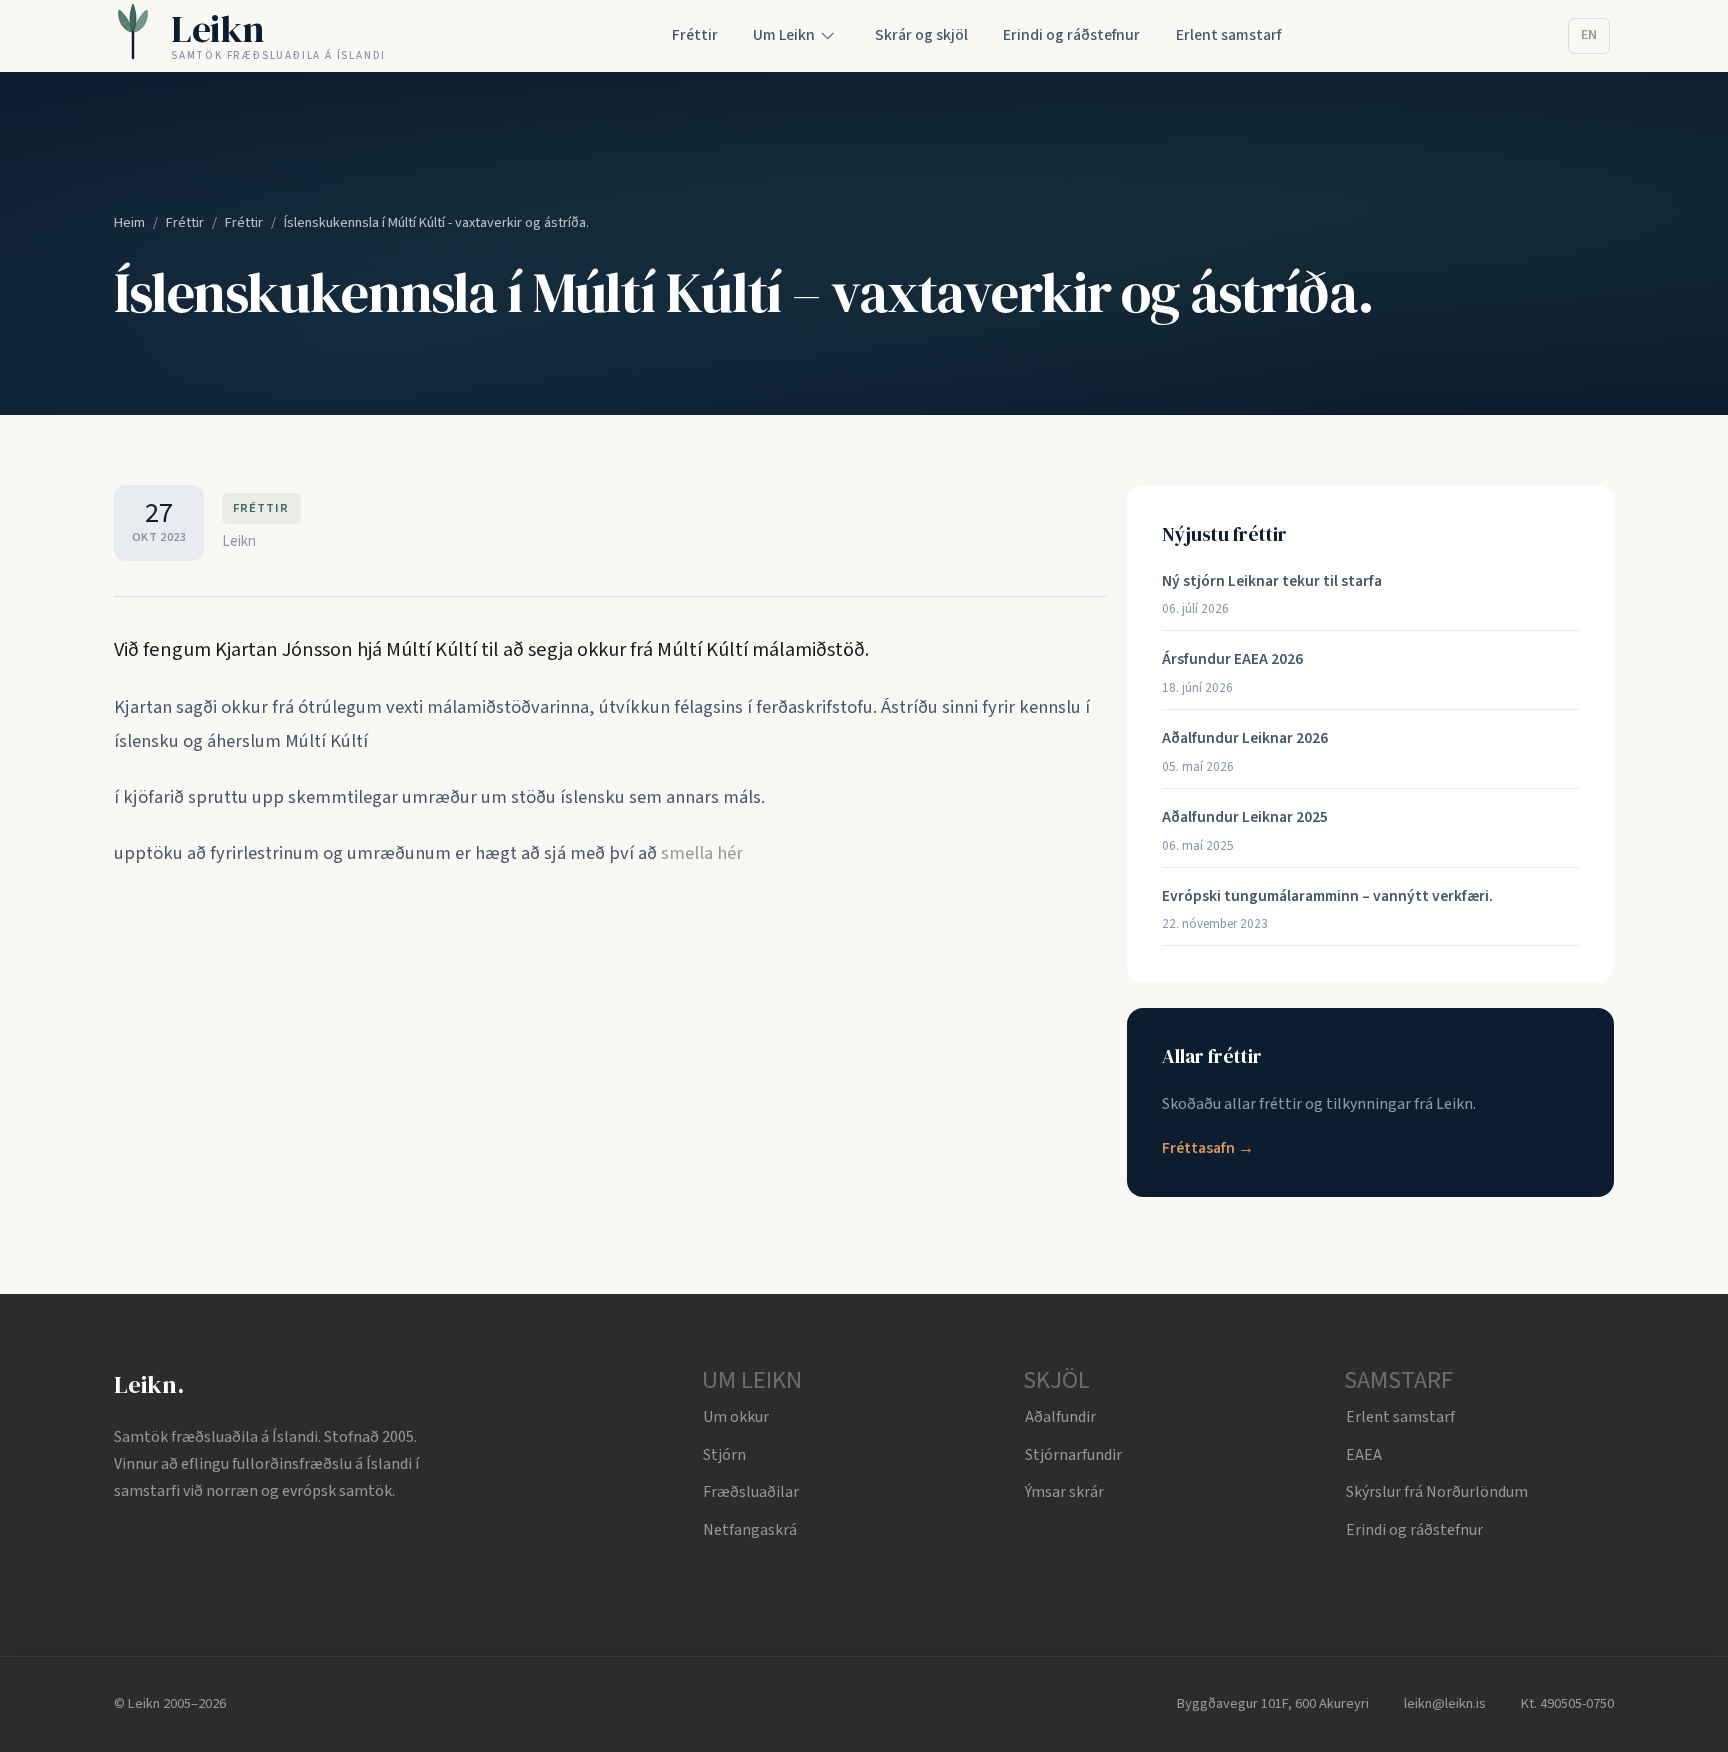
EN (1589, 35)
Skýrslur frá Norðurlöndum (1437, 1492)
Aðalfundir (1060, 1417)
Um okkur (736, 1417)
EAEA (1364, 1455)
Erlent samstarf (1400, 1417)
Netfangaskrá (750, 1530)
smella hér (702, 853)
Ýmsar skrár (1064, 1492)
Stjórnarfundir (1073, 1455)
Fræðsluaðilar (751, 1492)
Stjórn (724, 1455)
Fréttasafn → (1208, 1148)
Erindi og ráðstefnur (1414, 1530)
